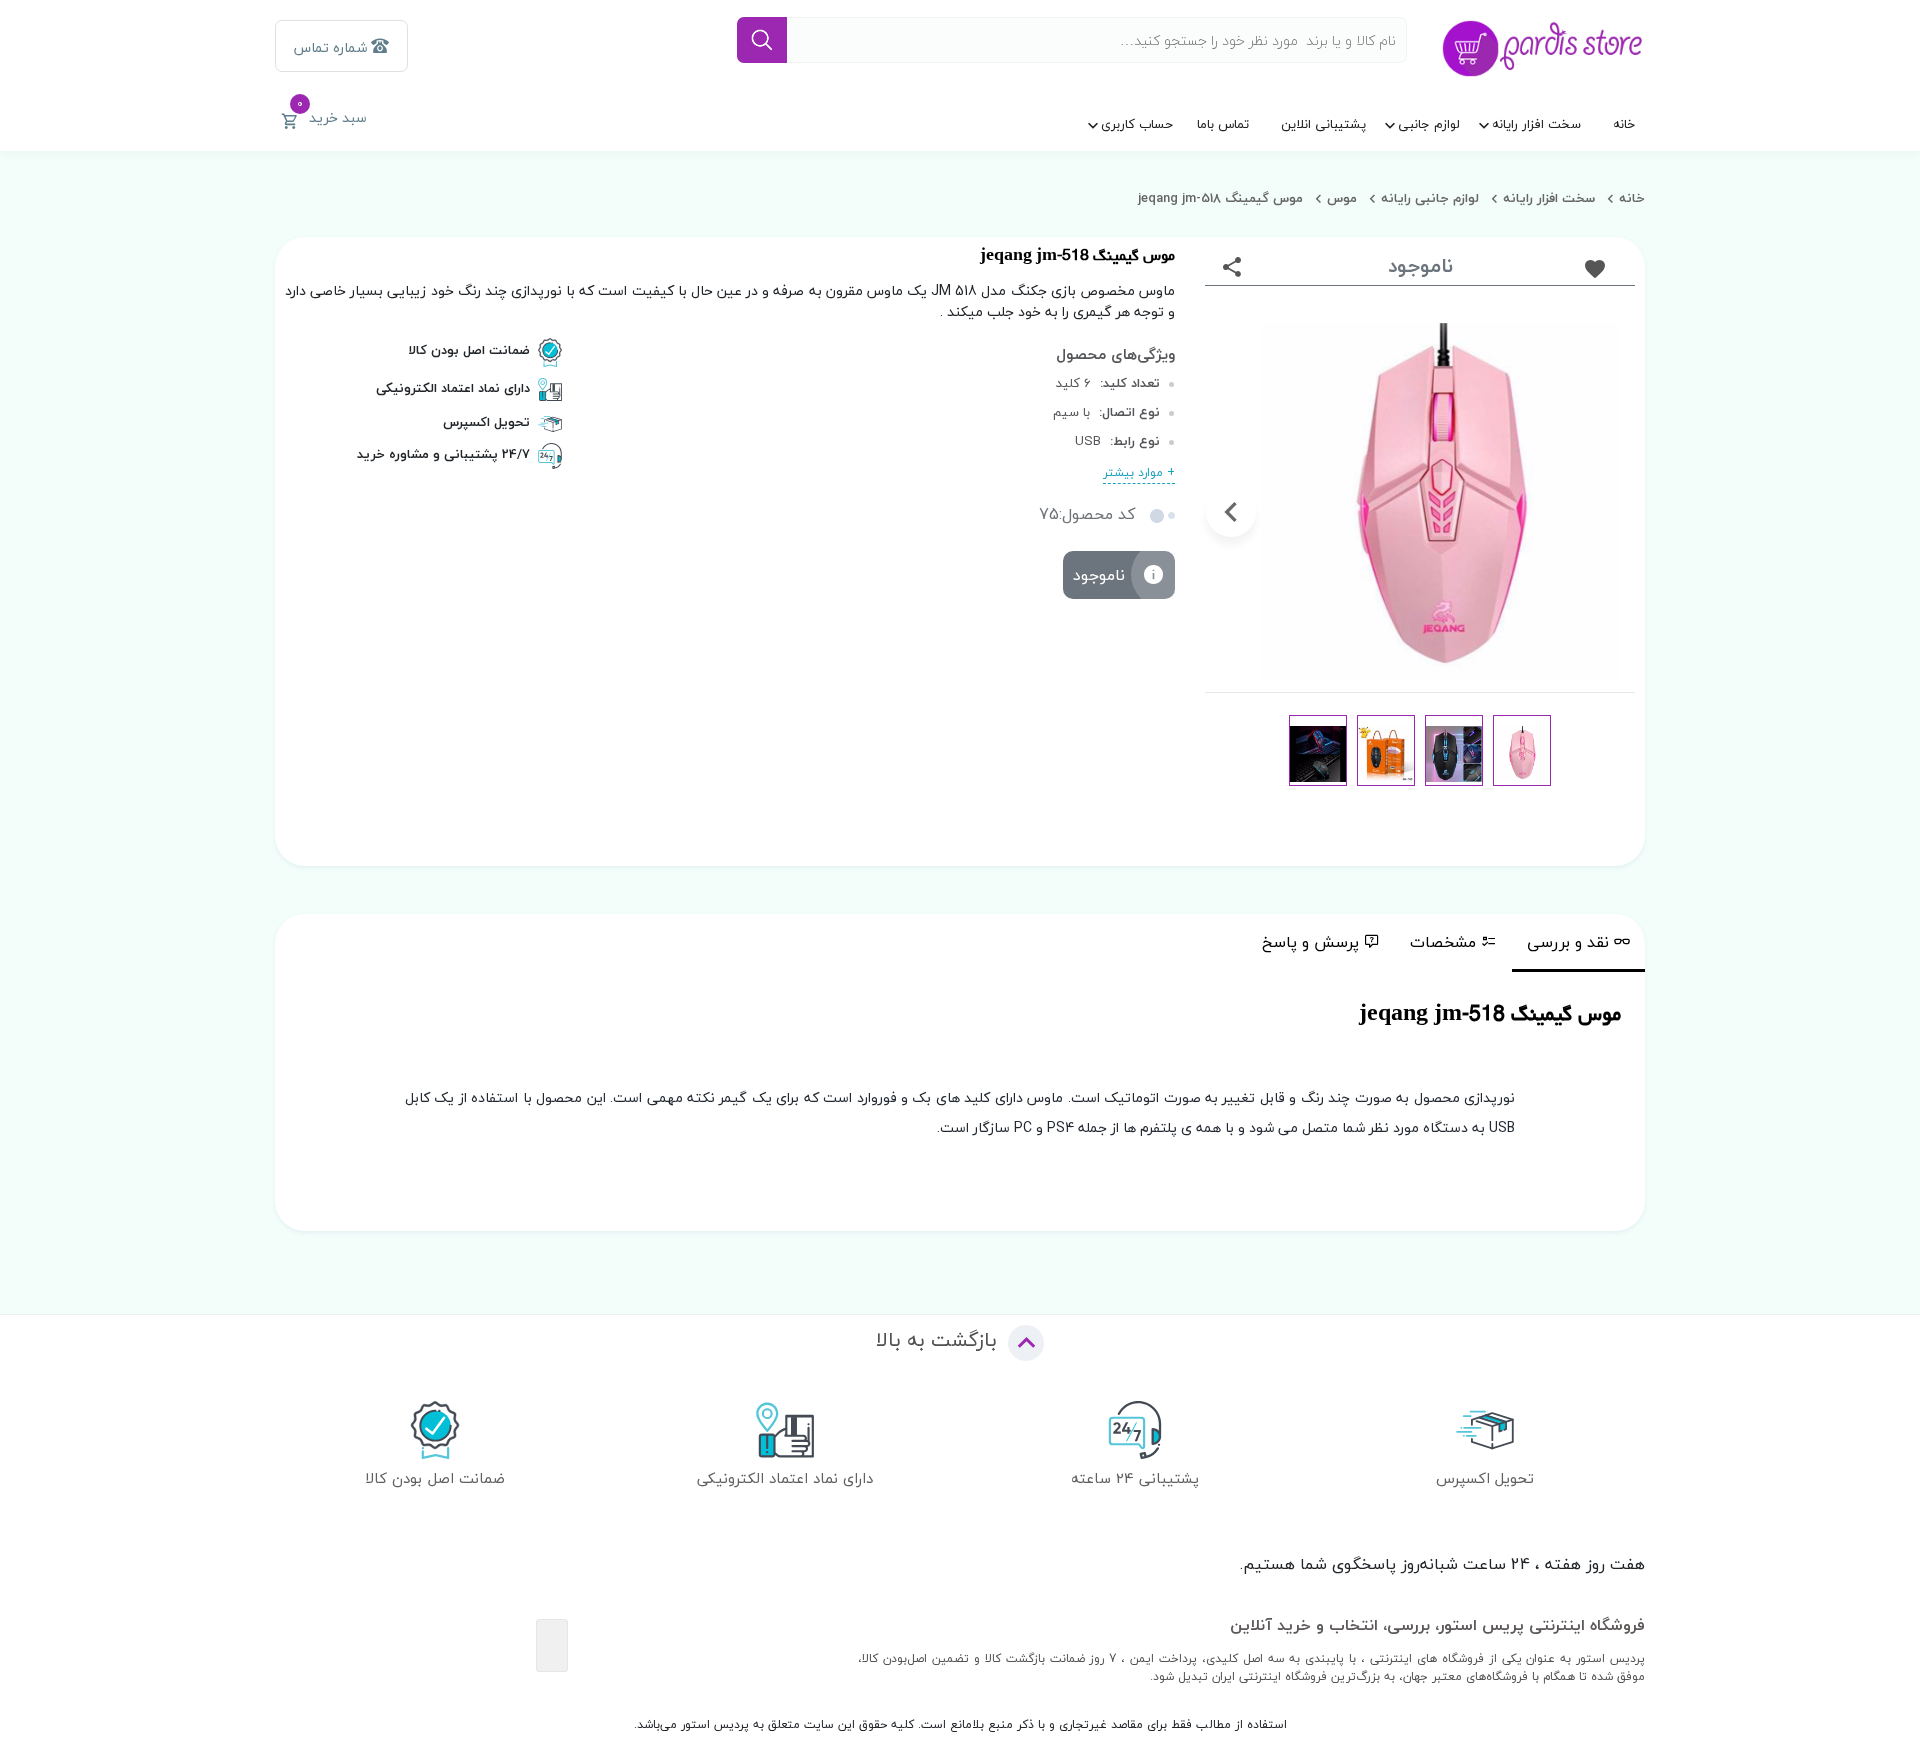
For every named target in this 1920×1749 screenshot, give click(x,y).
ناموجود (1099, 575)
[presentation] (1609, 512)
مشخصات (1443, 942)
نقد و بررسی (1568, 942)
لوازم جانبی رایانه (1430, 198)
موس (1342, 198)
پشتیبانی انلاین (1323, 124)
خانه (1624, 124)
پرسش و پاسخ (1310, 942)
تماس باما (1223, 124)
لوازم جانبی (1429, 124)
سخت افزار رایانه (1536, 124)
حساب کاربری (1137, 124)
